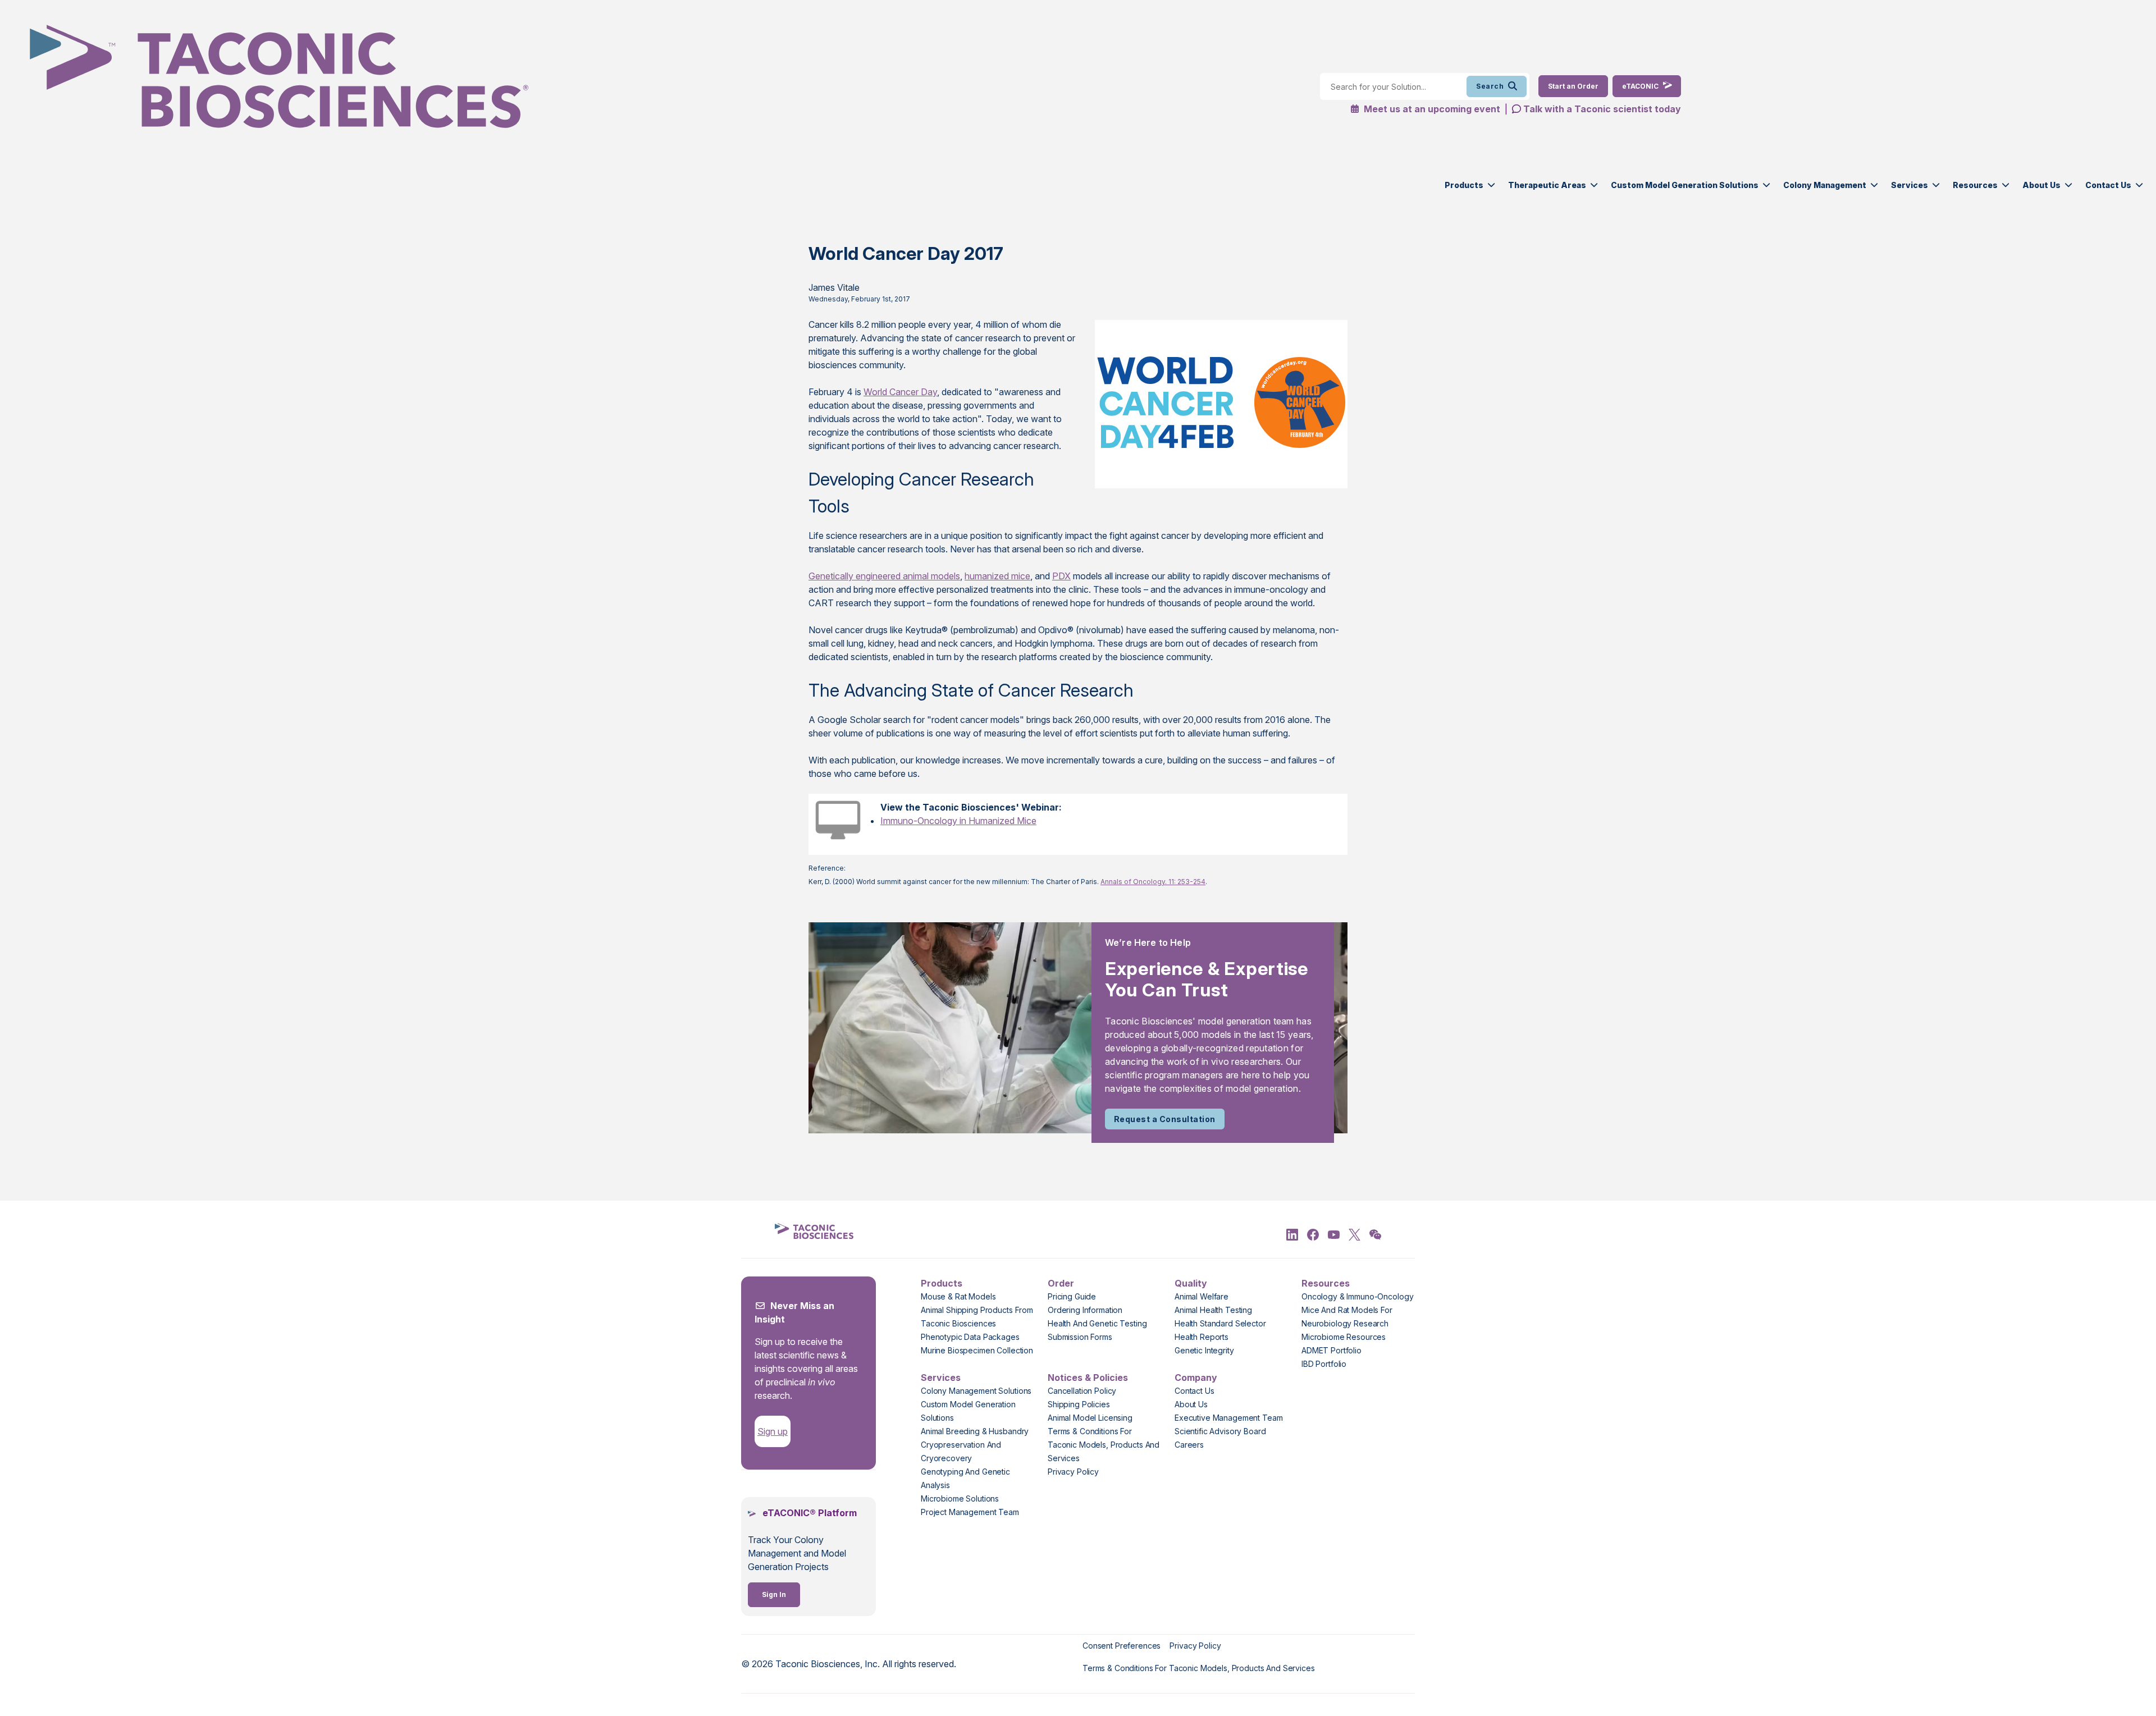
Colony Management (1825, 185)
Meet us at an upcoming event (1431, 109)
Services (1910, 185)
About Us (2041, 185)
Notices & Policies (1088, 1378)
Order (1061, 1283)
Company (1196, 1378)
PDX (1061, 576)
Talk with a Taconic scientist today (1602, 109)
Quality (1191, 1283)
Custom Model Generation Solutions (1685, 185)
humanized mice (997, 576)
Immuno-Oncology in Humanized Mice (958, 821)
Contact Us (2108, 185)
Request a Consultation (1165, 1119)
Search (1490, 86)
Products (1464, 185)
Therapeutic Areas (1547, 185)
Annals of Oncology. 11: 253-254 (1153, 882)
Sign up (773, 1431)
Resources (1975, 185)
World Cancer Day (900, 392)
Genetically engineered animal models (884, 576)
